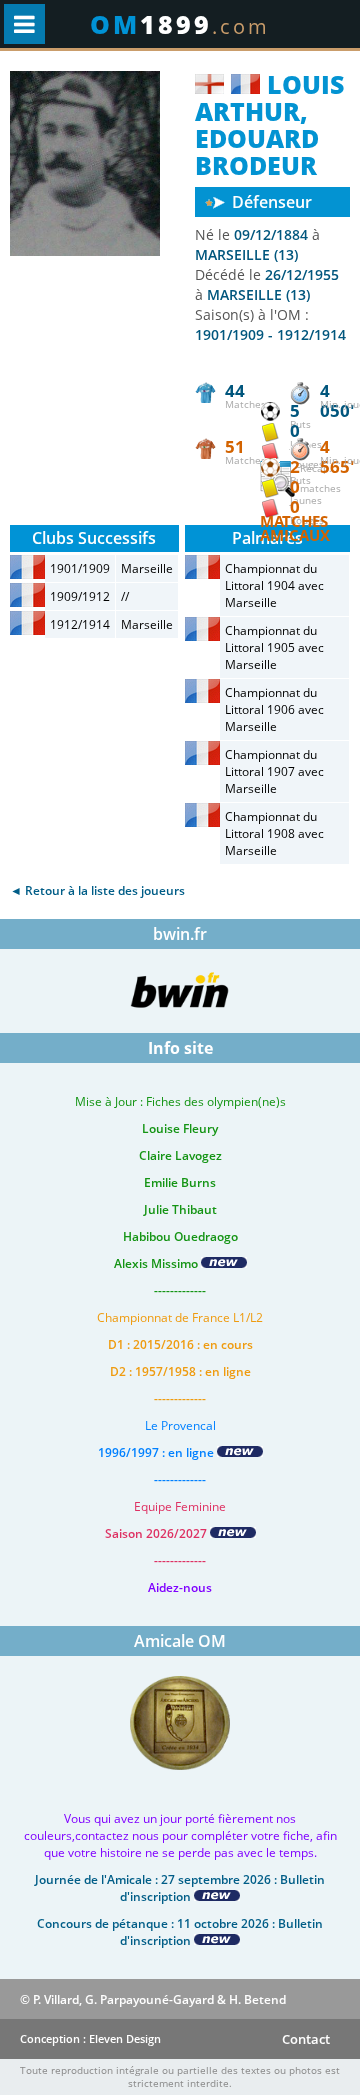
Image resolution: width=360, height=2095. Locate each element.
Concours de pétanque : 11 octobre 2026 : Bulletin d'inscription (180, 1932)
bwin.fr (180, 934)
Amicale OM (180, 1641)
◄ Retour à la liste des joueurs (97, 890)
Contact (306, 2039)
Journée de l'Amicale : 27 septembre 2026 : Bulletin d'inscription (180, 1888)
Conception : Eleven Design (90, 2038)
